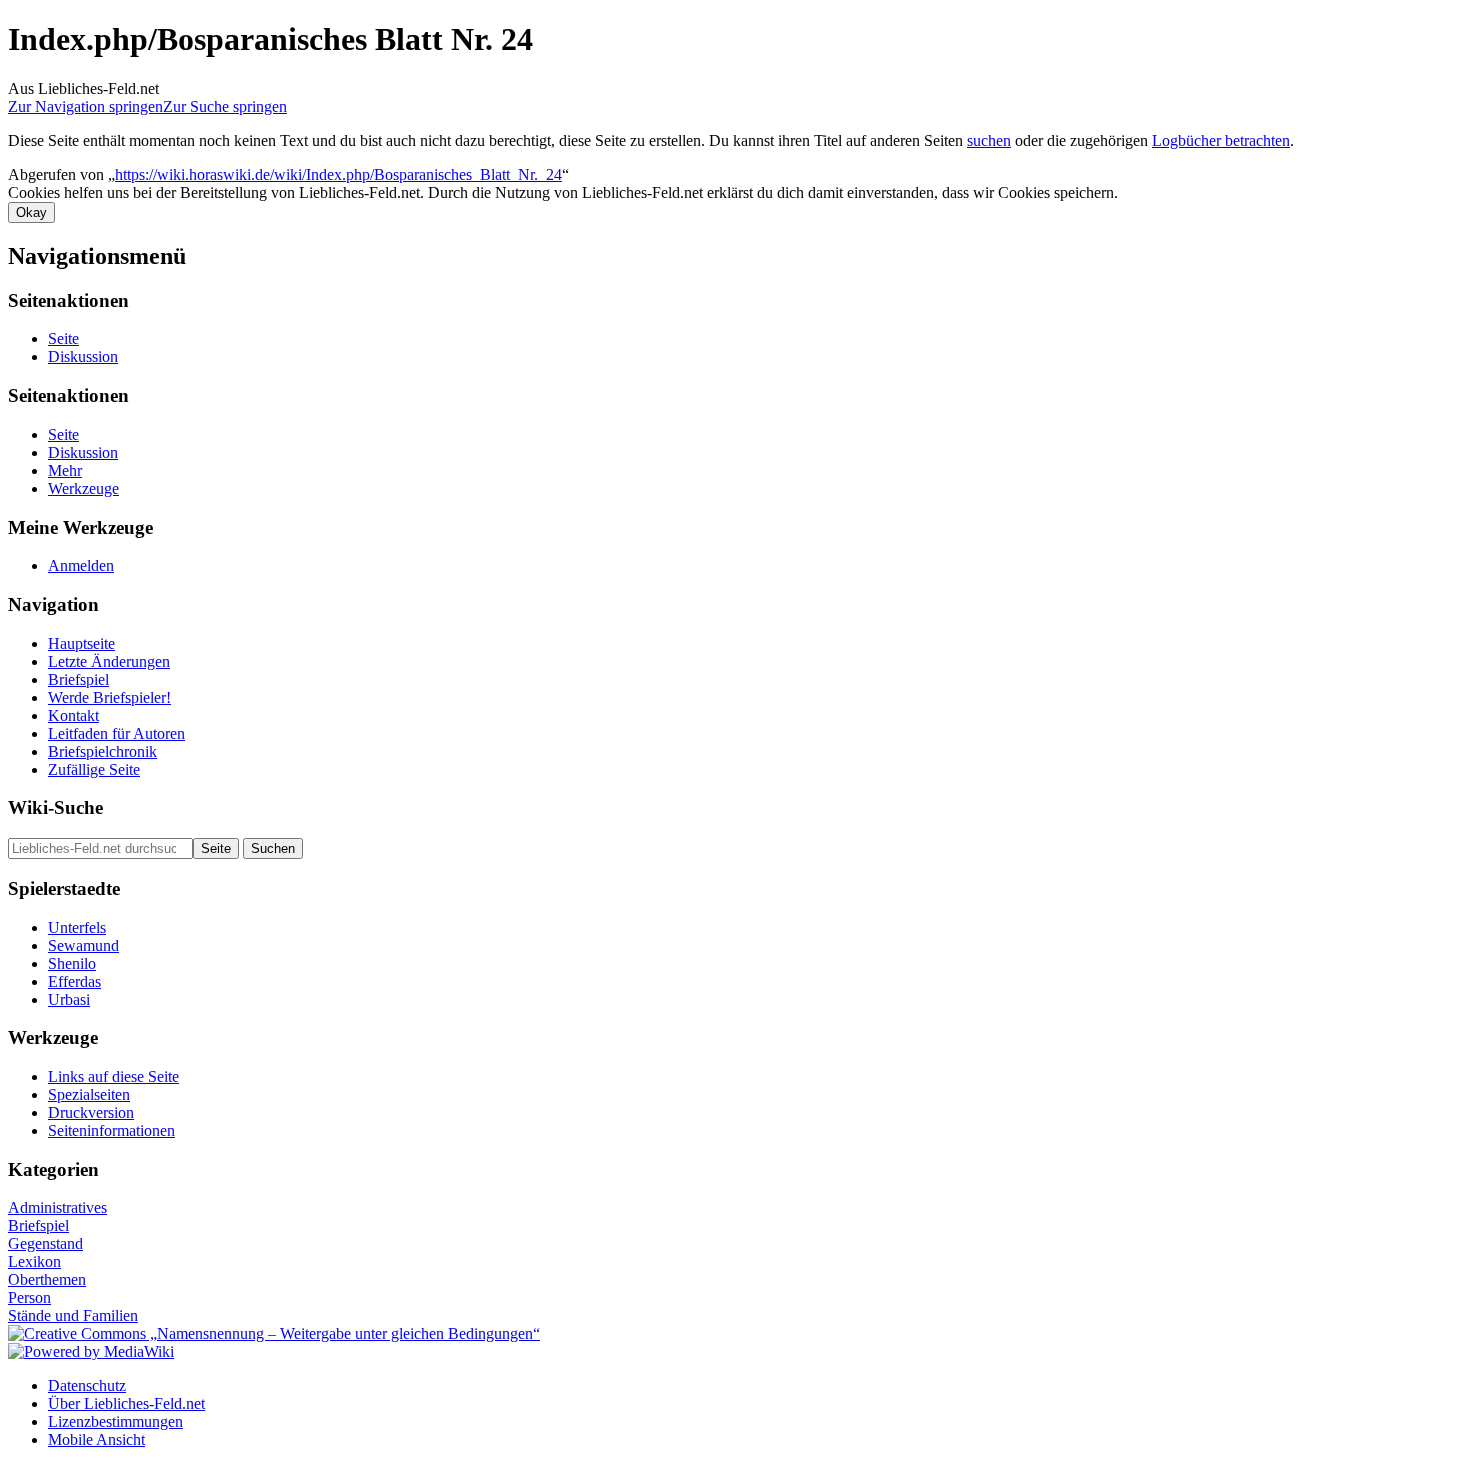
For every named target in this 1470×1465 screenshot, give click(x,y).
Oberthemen (47, 1279)
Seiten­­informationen (111, 1130)
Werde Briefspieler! (109, 697)
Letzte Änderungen (109, 661)
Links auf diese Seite (113, 1076)
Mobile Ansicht (96, 1439)
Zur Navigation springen (85, 106)
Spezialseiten (89, 1094)
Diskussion (83, 356)
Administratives (57, 1207)
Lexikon (34, 1261)
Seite (63, 338)
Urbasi (69, 999)
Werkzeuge (83, 488)
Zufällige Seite (94, 769)
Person (29, 1297)
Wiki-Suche (55, 807)
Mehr (65, 470)
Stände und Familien (73, 1315)
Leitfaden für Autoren (116, 733)
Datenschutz (87, 1385)
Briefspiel (78, 679)
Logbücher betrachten (1221, 140)
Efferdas (74, 981)
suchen (989, 140)
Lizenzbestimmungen (115, 1421)
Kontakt (73, 715)
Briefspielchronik (102, 751)
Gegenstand (45, 1243)
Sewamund (83, 945)
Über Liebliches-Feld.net (126, 1403)
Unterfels (77, 927)
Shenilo (72, 963)
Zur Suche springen (225, 106)
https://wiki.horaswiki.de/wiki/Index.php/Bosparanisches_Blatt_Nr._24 (338, 174)
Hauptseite (81, 643)
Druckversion (91, 1112)
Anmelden (81, 565)
